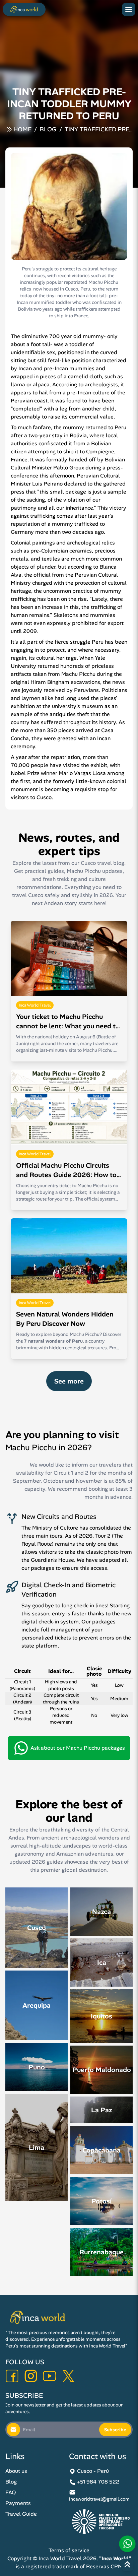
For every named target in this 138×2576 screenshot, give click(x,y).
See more (69, 1381)
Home (22, 129)
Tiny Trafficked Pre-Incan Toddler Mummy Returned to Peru (98, 130)
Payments (18, 2503)
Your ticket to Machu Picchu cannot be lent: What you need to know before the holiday (68, 1021)
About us (16, 2471)
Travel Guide (21, 2514)
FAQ (11, 2492)
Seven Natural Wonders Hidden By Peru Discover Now (65, 1319)
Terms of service (69, 2550)
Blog (48, 129)
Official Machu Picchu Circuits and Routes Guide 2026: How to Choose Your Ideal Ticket (66, 1170)
